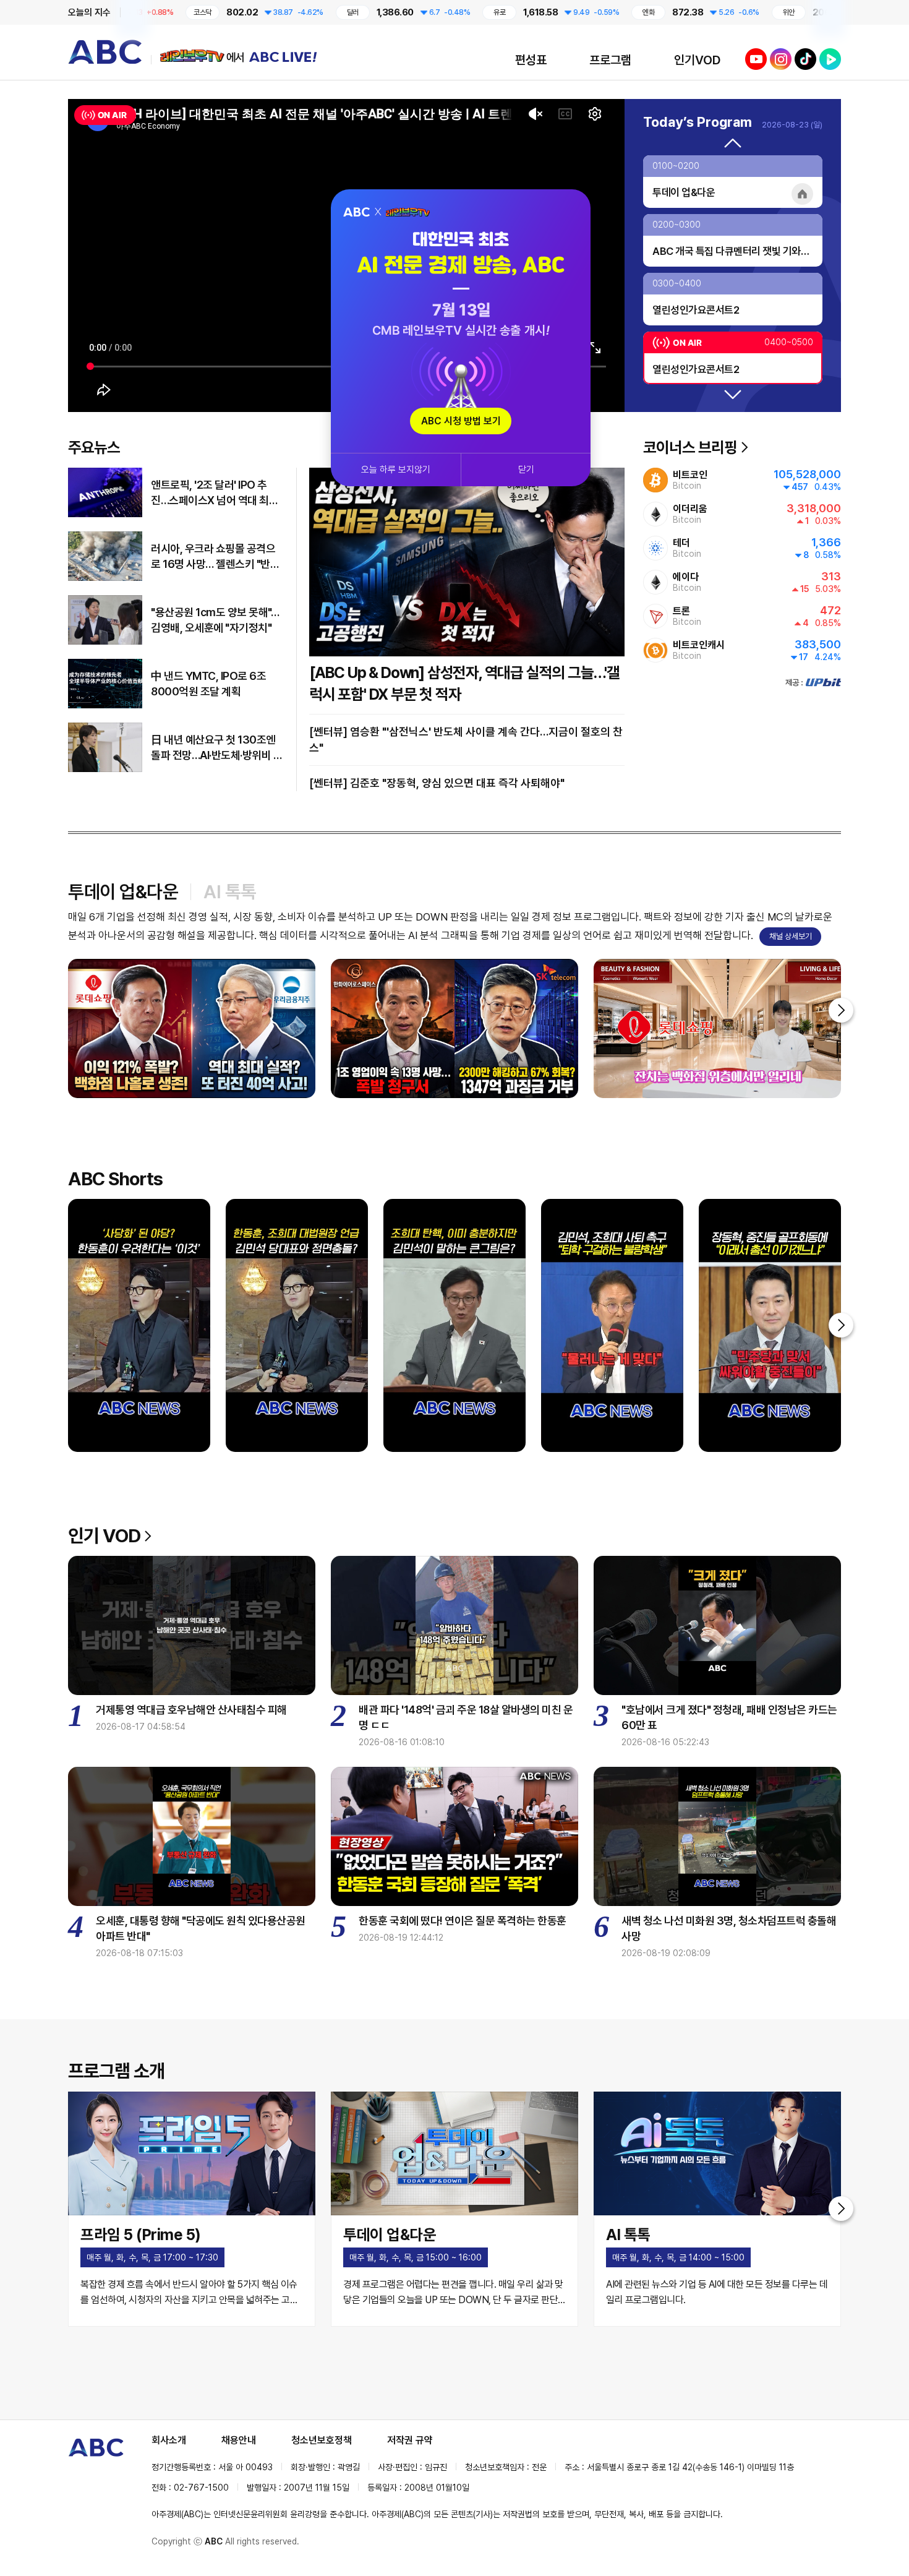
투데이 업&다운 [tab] (123, 891)
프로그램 (610, 60)
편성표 (531, 60)
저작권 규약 (410, 2440)
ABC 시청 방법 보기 (461, 421)
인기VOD (697, 60)
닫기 (526, 470)
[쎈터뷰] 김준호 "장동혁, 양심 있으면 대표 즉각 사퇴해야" (437, 783)
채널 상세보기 (791, 936)
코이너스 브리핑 (690, 447)
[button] (733, 144)
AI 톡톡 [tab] (230, 891)
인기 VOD (104, 1535)
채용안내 (239, 2440)
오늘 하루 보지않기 (396, 470)
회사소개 (169, 2440)
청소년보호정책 (322, 2440)
